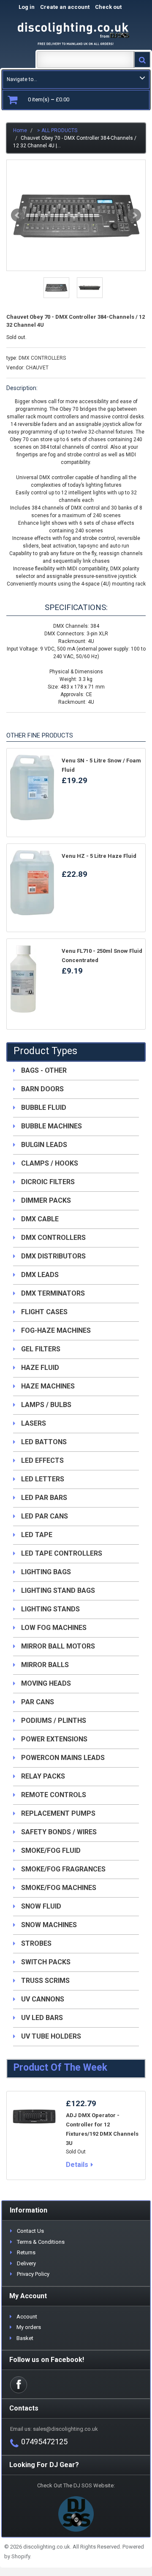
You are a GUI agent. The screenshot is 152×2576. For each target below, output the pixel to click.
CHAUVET (37, 368)
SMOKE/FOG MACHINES (59, 1888)
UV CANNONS (43, 1999)
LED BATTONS (44, 1442)
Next (134, 215)
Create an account (65, 7)
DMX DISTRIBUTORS (53, 1256)
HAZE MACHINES (48, 1386)
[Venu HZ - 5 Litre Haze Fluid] (32, 883)
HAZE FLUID (40, 1368)
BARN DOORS (42, 1089)
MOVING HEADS (46, 1683)
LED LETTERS (43, 1479)
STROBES (36, 1943)
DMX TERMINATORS (53, 1293)
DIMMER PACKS (46, 1200)
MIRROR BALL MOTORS (58, 1646)
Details (77, 2165)
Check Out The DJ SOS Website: (76, 2485)
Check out (117, 7)
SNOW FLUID (41, 1906)
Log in (27, 7)
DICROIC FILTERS (48, 1182)
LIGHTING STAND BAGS (58, 1590)
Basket (25, 2338)
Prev (18, 215)
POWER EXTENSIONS (54, 1739)
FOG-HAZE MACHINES (56, 1330)
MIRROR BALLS (45, 1665)
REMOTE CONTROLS (54, 1795)
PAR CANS (38, 1702)
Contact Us (30, 2231)
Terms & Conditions (41, 2242)
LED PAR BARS (44, 1498)
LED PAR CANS (45, 1516)
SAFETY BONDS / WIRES (59, 1832)
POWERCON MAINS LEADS (63, 1758)
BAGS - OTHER (44, 1070)
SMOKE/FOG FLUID (51, 1851)
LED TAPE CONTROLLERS (62, 1553)
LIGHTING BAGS (46, 1572)
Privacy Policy (33, 2274)
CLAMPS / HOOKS (50, 1163)
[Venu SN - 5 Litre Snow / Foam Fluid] (32, 787)
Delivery (26, 2263)
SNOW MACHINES (49, 1925)
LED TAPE (37, 1535)
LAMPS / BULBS (46, 1405)
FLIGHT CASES (44, 1312)
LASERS (34, 1423)
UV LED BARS (42, 2018)
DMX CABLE (40, 1219)
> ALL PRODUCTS (57, 130)
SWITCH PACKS (46, 1962)
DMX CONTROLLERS (42, 358)
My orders (29, 2327)
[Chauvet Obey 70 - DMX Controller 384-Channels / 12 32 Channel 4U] (76, 215)
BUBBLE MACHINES (52, 1126)
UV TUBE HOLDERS (51, 2036)
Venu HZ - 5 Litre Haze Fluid (99, 856)
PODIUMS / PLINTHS (54, 1720)
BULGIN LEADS (44, 1145)
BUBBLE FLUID (44, 1108)
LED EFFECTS (42, 1460)
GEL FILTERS (41, 1349)
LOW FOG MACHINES (54, 1628)
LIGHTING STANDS (50, 1609)
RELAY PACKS (43, 1776)
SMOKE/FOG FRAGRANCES (63, 1869)
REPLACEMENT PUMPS (58, 1813)
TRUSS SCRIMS (45, 1981)
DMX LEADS (40, 1275)
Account (27, 2317)
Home (20, 130)
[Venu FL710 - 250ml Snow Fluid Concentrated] (32, 979)
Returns (26, 2252)
